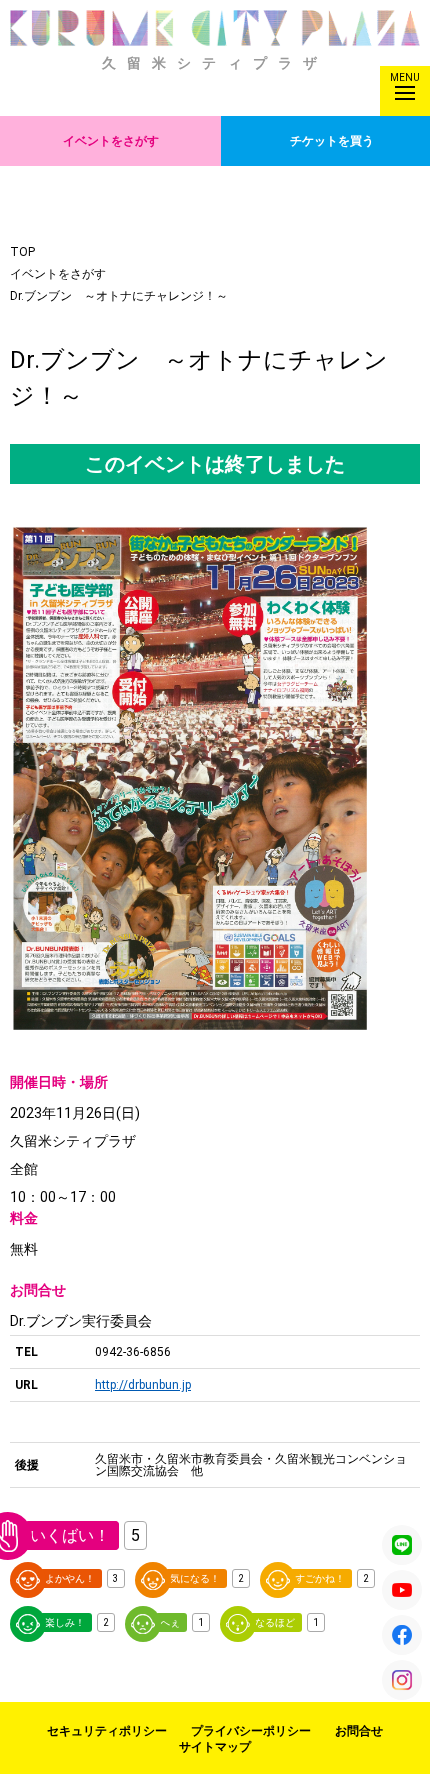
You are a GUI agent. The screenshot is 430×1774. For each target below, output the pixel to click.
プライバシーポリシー (251, 1731)
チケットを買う (332, 141)
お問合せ (359, 1731)
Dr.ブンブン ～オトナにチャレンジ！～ (119, 296)
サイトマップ (215, 1747)
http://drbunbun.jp (143, 1385)
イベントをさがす (111, 141)
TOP (22, 252)
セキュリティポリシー (107, 1731)
